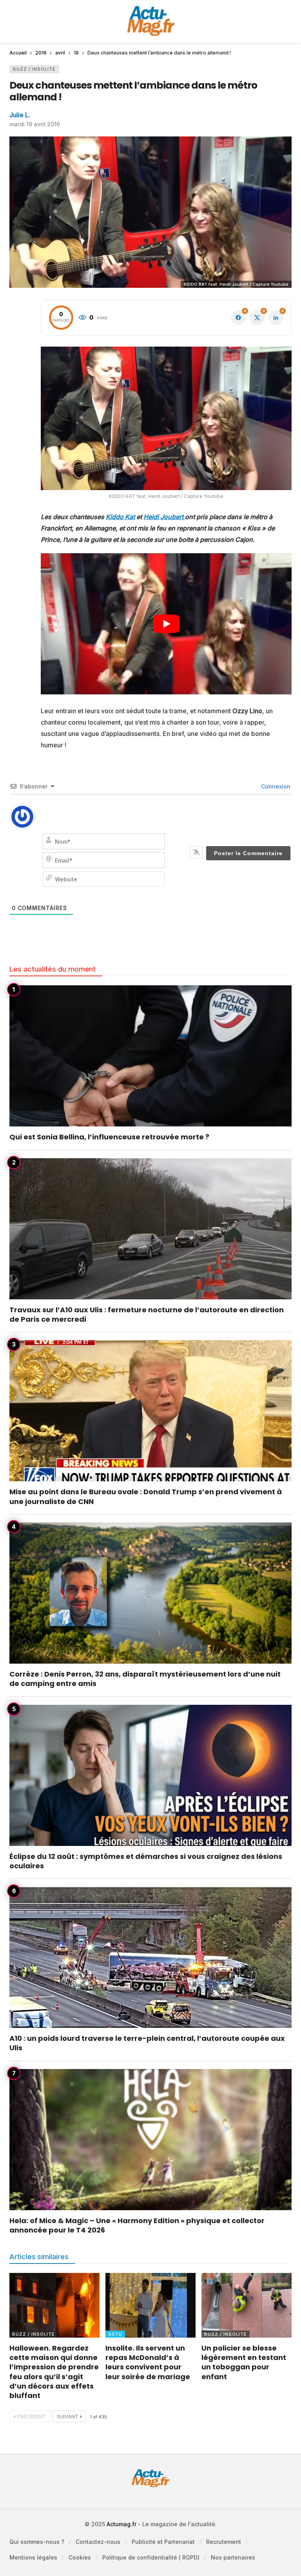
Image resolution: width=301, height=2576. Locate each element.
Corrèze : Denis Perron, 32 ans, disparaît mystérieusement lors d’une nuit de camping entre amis (145, 1679)
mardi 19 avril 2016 (35, 124)
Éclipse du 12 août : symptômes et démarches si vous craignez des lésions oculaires (146, 1861)
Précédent (32, 2417)
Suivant (68, 2417)
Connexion (275, 786)
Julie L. (20, 115)
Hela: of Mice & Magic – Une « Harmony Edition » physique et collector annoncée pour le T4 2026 (137, 2225)
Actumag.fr (121, 2524)
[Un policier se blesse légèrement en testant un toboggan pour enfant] (247, 2305)
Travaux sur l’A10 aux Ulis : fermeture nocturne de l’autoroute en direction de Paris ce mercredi (147, 1314)
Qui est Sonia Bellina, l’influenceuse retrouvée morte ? (109, 1137)
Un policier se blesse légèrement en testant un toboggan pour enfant (244, 2362)
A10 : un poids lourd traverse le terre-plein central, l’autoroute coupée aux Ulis (147, 2043)
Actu (115, 2334)
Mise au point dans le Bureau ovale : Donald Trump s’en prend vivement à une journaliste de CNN (146, 1496)
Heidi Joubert (164, 517)
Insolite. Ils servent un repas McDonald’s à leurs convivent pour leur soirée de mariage (148, 2362)
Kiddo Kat (120, 517)
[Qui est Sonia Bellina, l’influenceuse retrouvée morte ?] (150, 1056)
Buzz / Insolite (34, 69)
